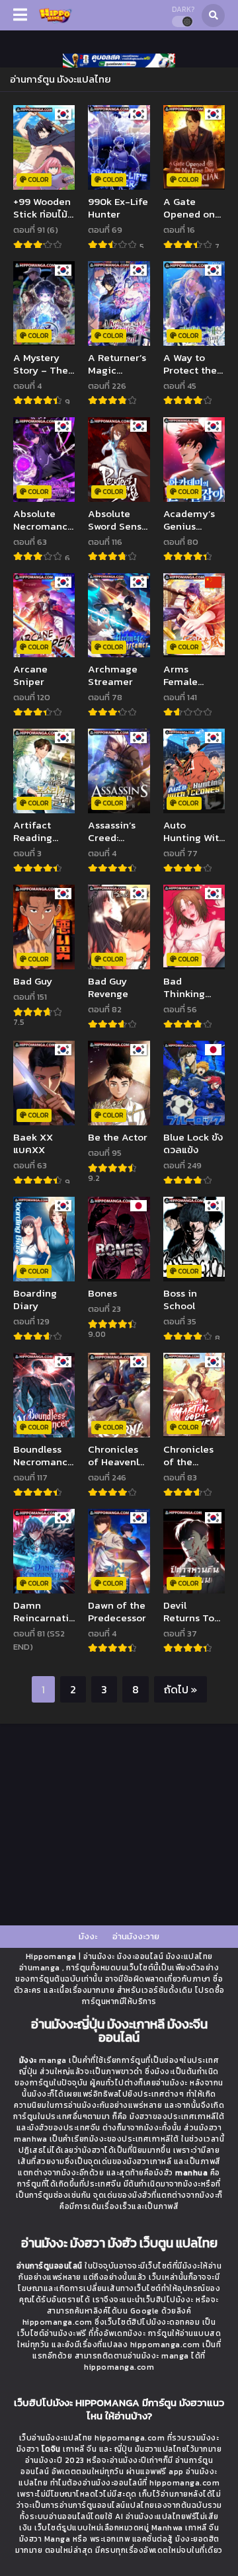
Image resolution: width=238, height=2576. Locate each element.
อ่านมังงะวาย (136, 1936)
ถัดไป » (180, 1689)
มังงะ (88, 1936)
